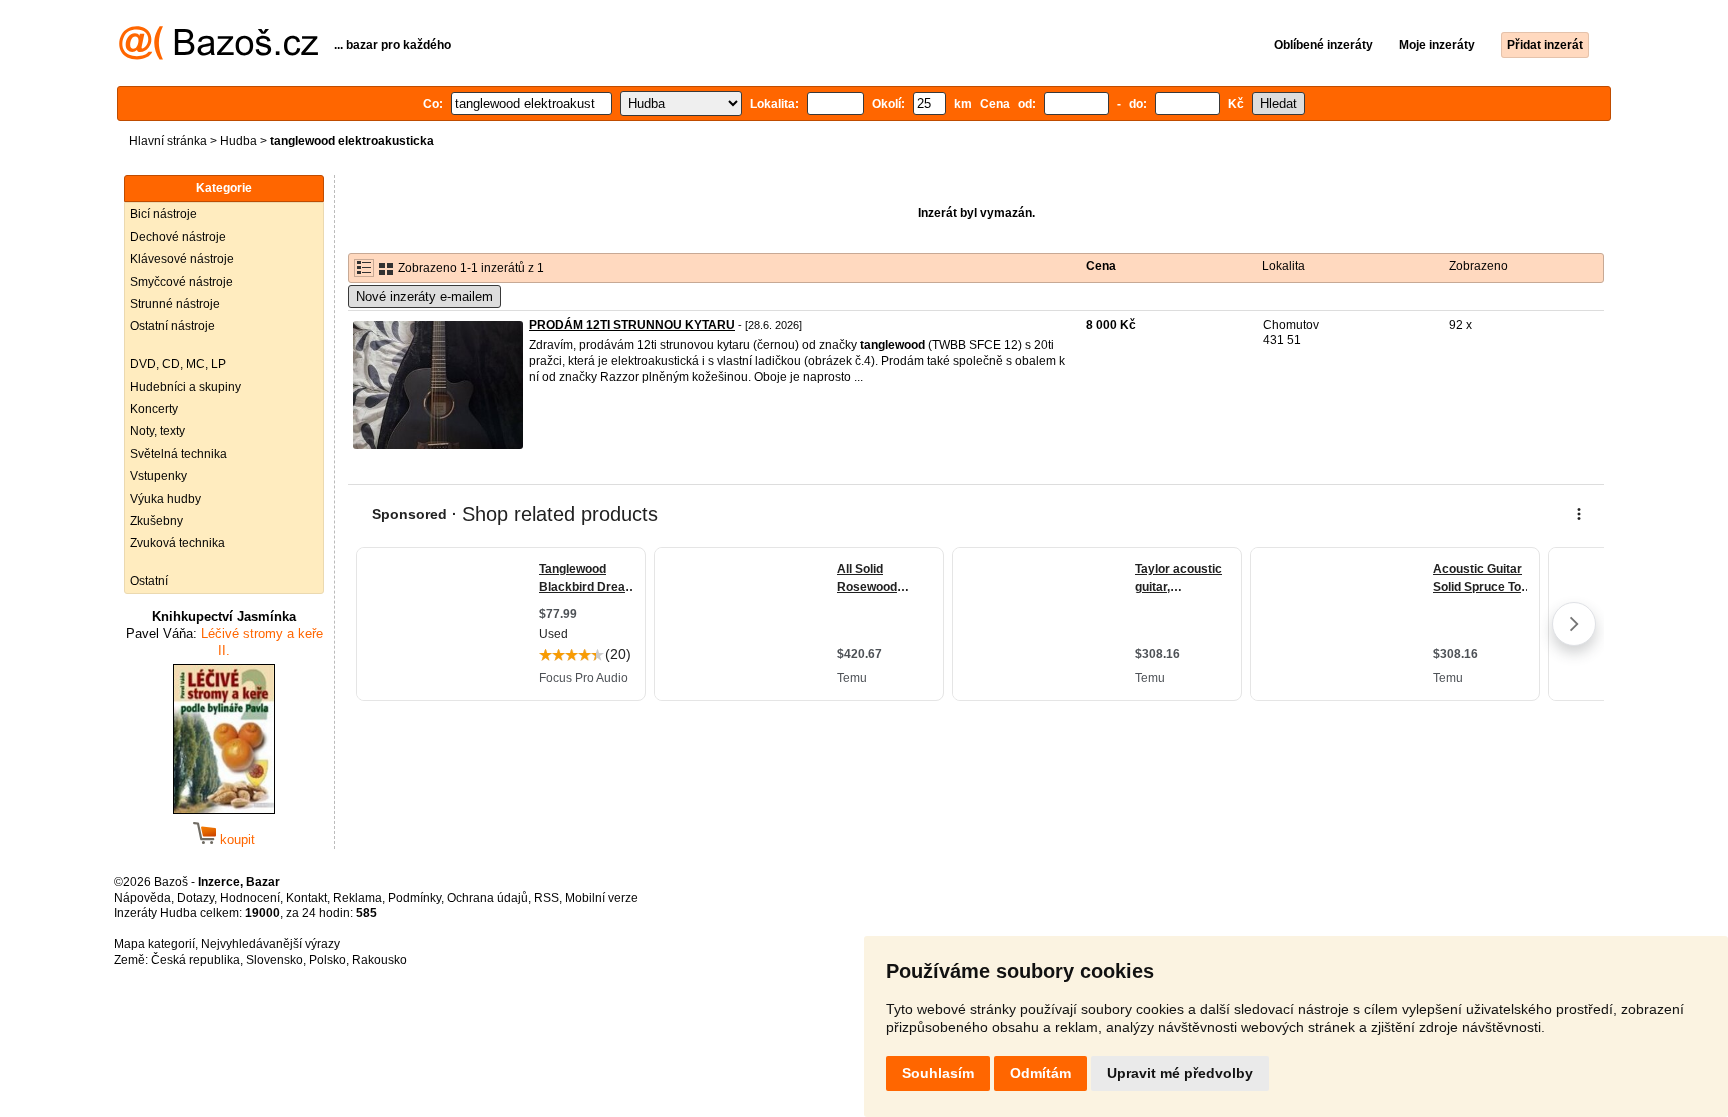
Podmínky (414, 898)
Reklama (357, 898)
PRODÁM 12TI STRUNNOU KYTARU (632, 325)
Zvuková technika (177, 543)
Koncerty (154, 409)
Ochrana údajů (487, 898)
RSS (546, 898)
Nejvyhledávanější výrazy (270, 944)
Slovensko (274, 960)
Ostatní (149, 581)
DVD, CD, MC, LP (178, 364)
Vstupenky (158, 476)
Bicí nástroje (163, 214)
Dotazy (195, 898)
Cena (1101, 266)
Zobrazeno (1478, 266)
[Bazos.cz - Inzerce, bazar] (218, 56)
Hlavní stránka (168, 141)
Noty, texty (157, 431)
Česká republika (195, 960)
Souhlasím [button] (938, 1073)
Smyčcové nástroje (181, 282)
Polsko (327, 960)
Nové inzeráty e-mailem (424, 296)
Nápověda (142, 898)
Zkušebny (156, 521)
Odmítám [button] (1040, 1073)
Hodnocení (250, 898)
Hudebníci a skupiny (185, 387)
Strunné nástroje (175, 304)
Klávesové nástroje (182, 259)
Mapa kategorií (154, 944)
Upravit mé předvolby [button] (1180, 1073)
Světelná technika (178, 454)
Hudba (238, 141)
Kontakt (306, 898)
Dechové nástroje (178, 237)
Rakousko (379, 960)
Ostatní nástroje (172, 326)
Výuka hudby (165, 499)
